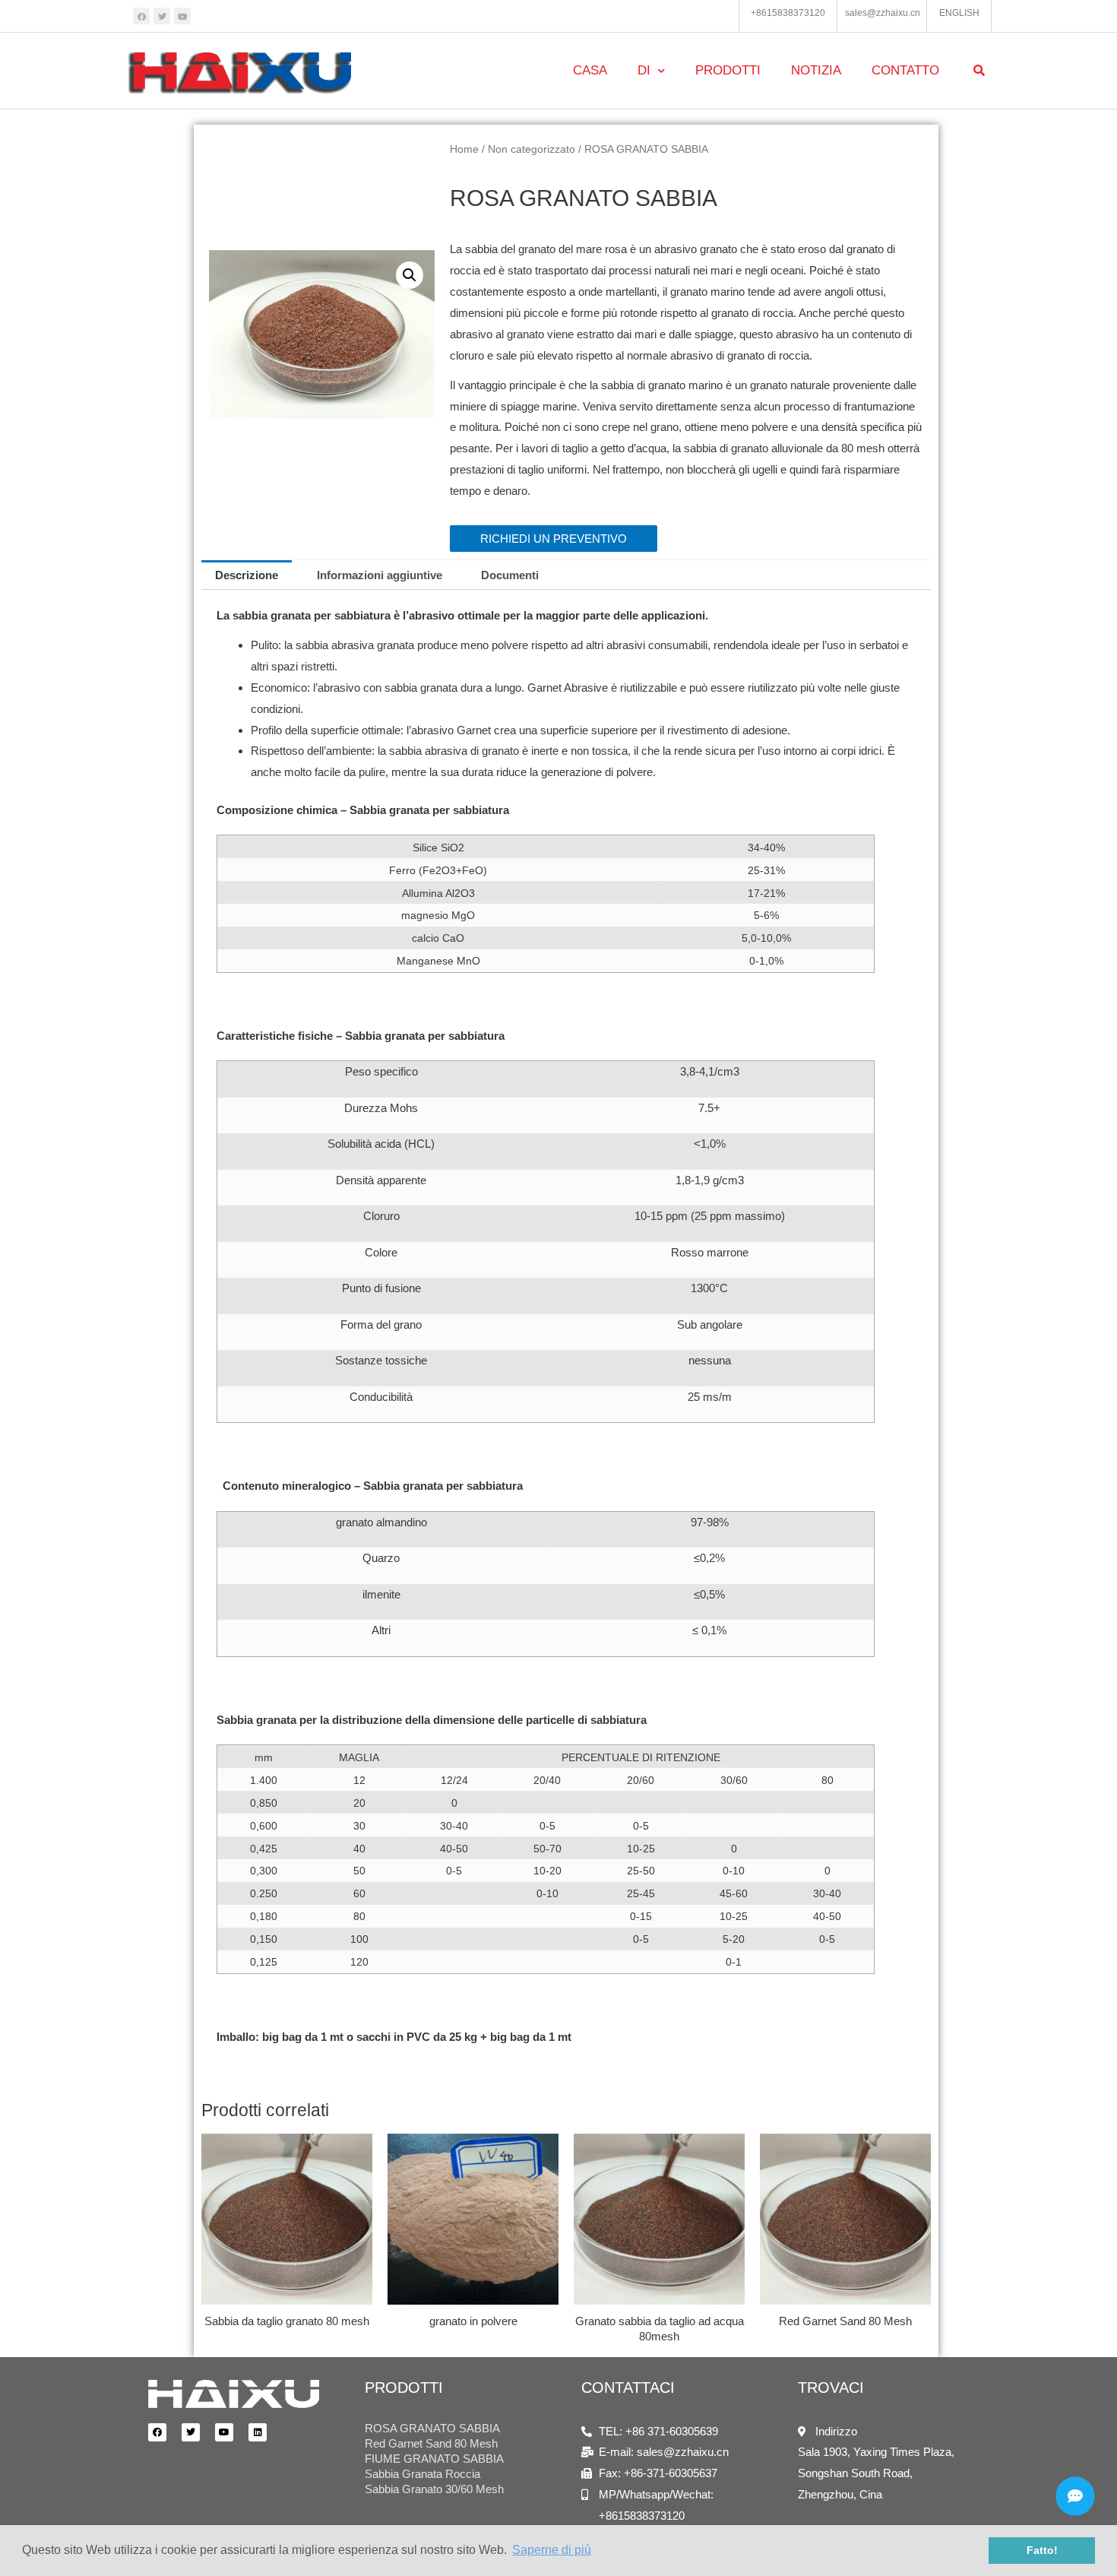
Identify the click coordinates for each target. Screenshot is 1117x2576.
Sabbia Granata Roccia (422, 2474)
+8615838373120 (788, 13)
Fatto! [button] (1042, 2550)
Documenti (510, 575)
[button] (554, 539)
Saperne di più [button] (552, 2550)
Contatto (905, 70)
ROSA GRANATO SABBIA (432, 2428)
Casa (590, 70)
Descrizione (247, 575)
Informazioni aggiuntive (380, 575)
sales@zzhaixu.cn (883, 13)
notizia (816, 70)
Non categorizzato (532, 149)
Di (644, 70)
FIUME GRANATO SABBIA (434, 2459)
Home (464, 149)
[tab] (247, 575)
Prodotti (728, 70)
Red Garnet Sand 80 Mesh (431, 2443)
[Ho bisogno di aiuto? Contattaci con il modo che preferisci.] (1075, 2496)
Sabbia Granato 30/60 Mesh (434, 2489)
